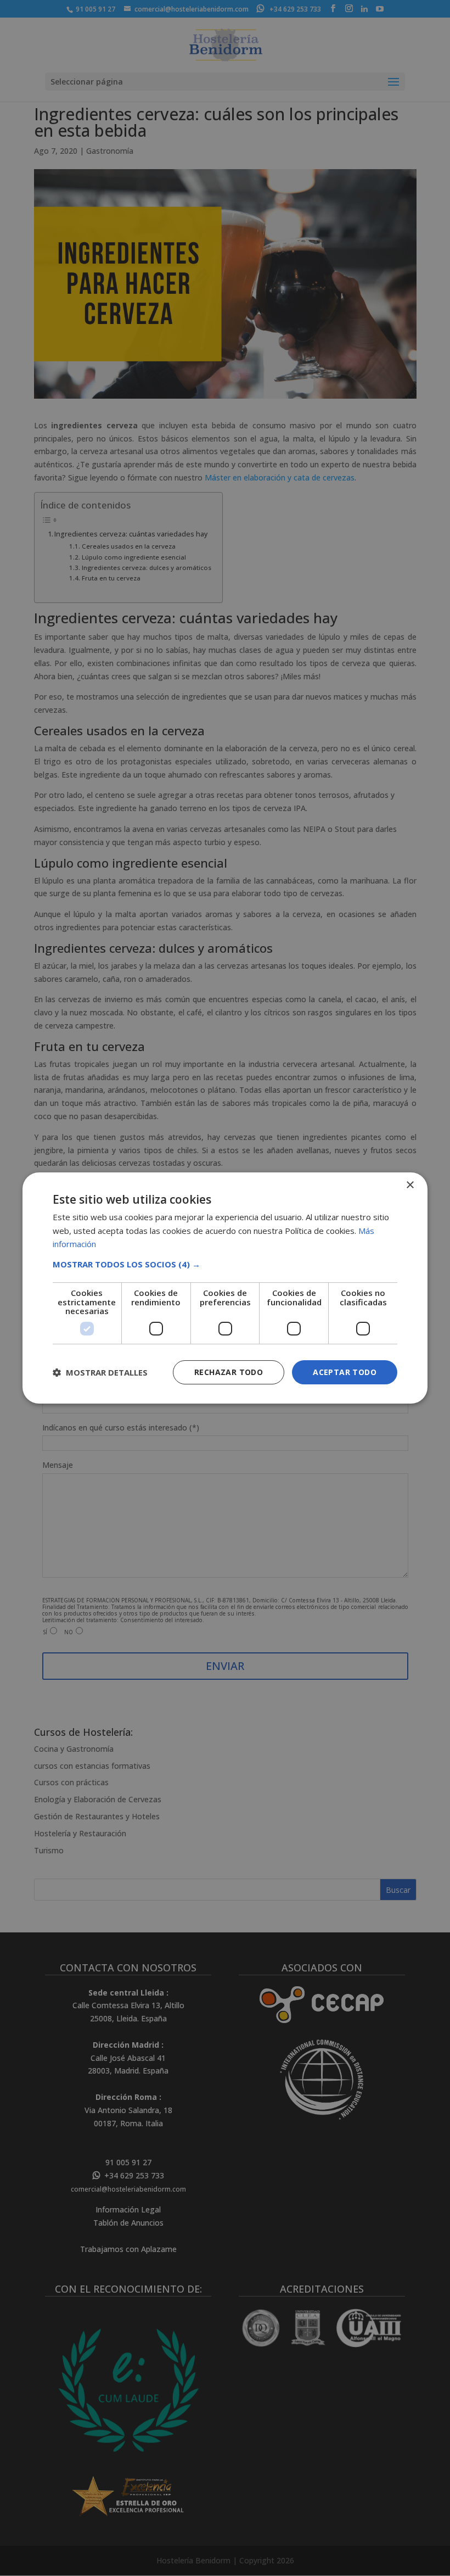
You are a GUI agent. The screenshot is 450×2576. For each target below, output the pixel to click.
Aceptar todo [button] (345, 1372)
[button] (225, 1264)
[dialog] (225, 1288)
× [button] (410, 1185)
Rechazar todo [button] (229, 1372)
